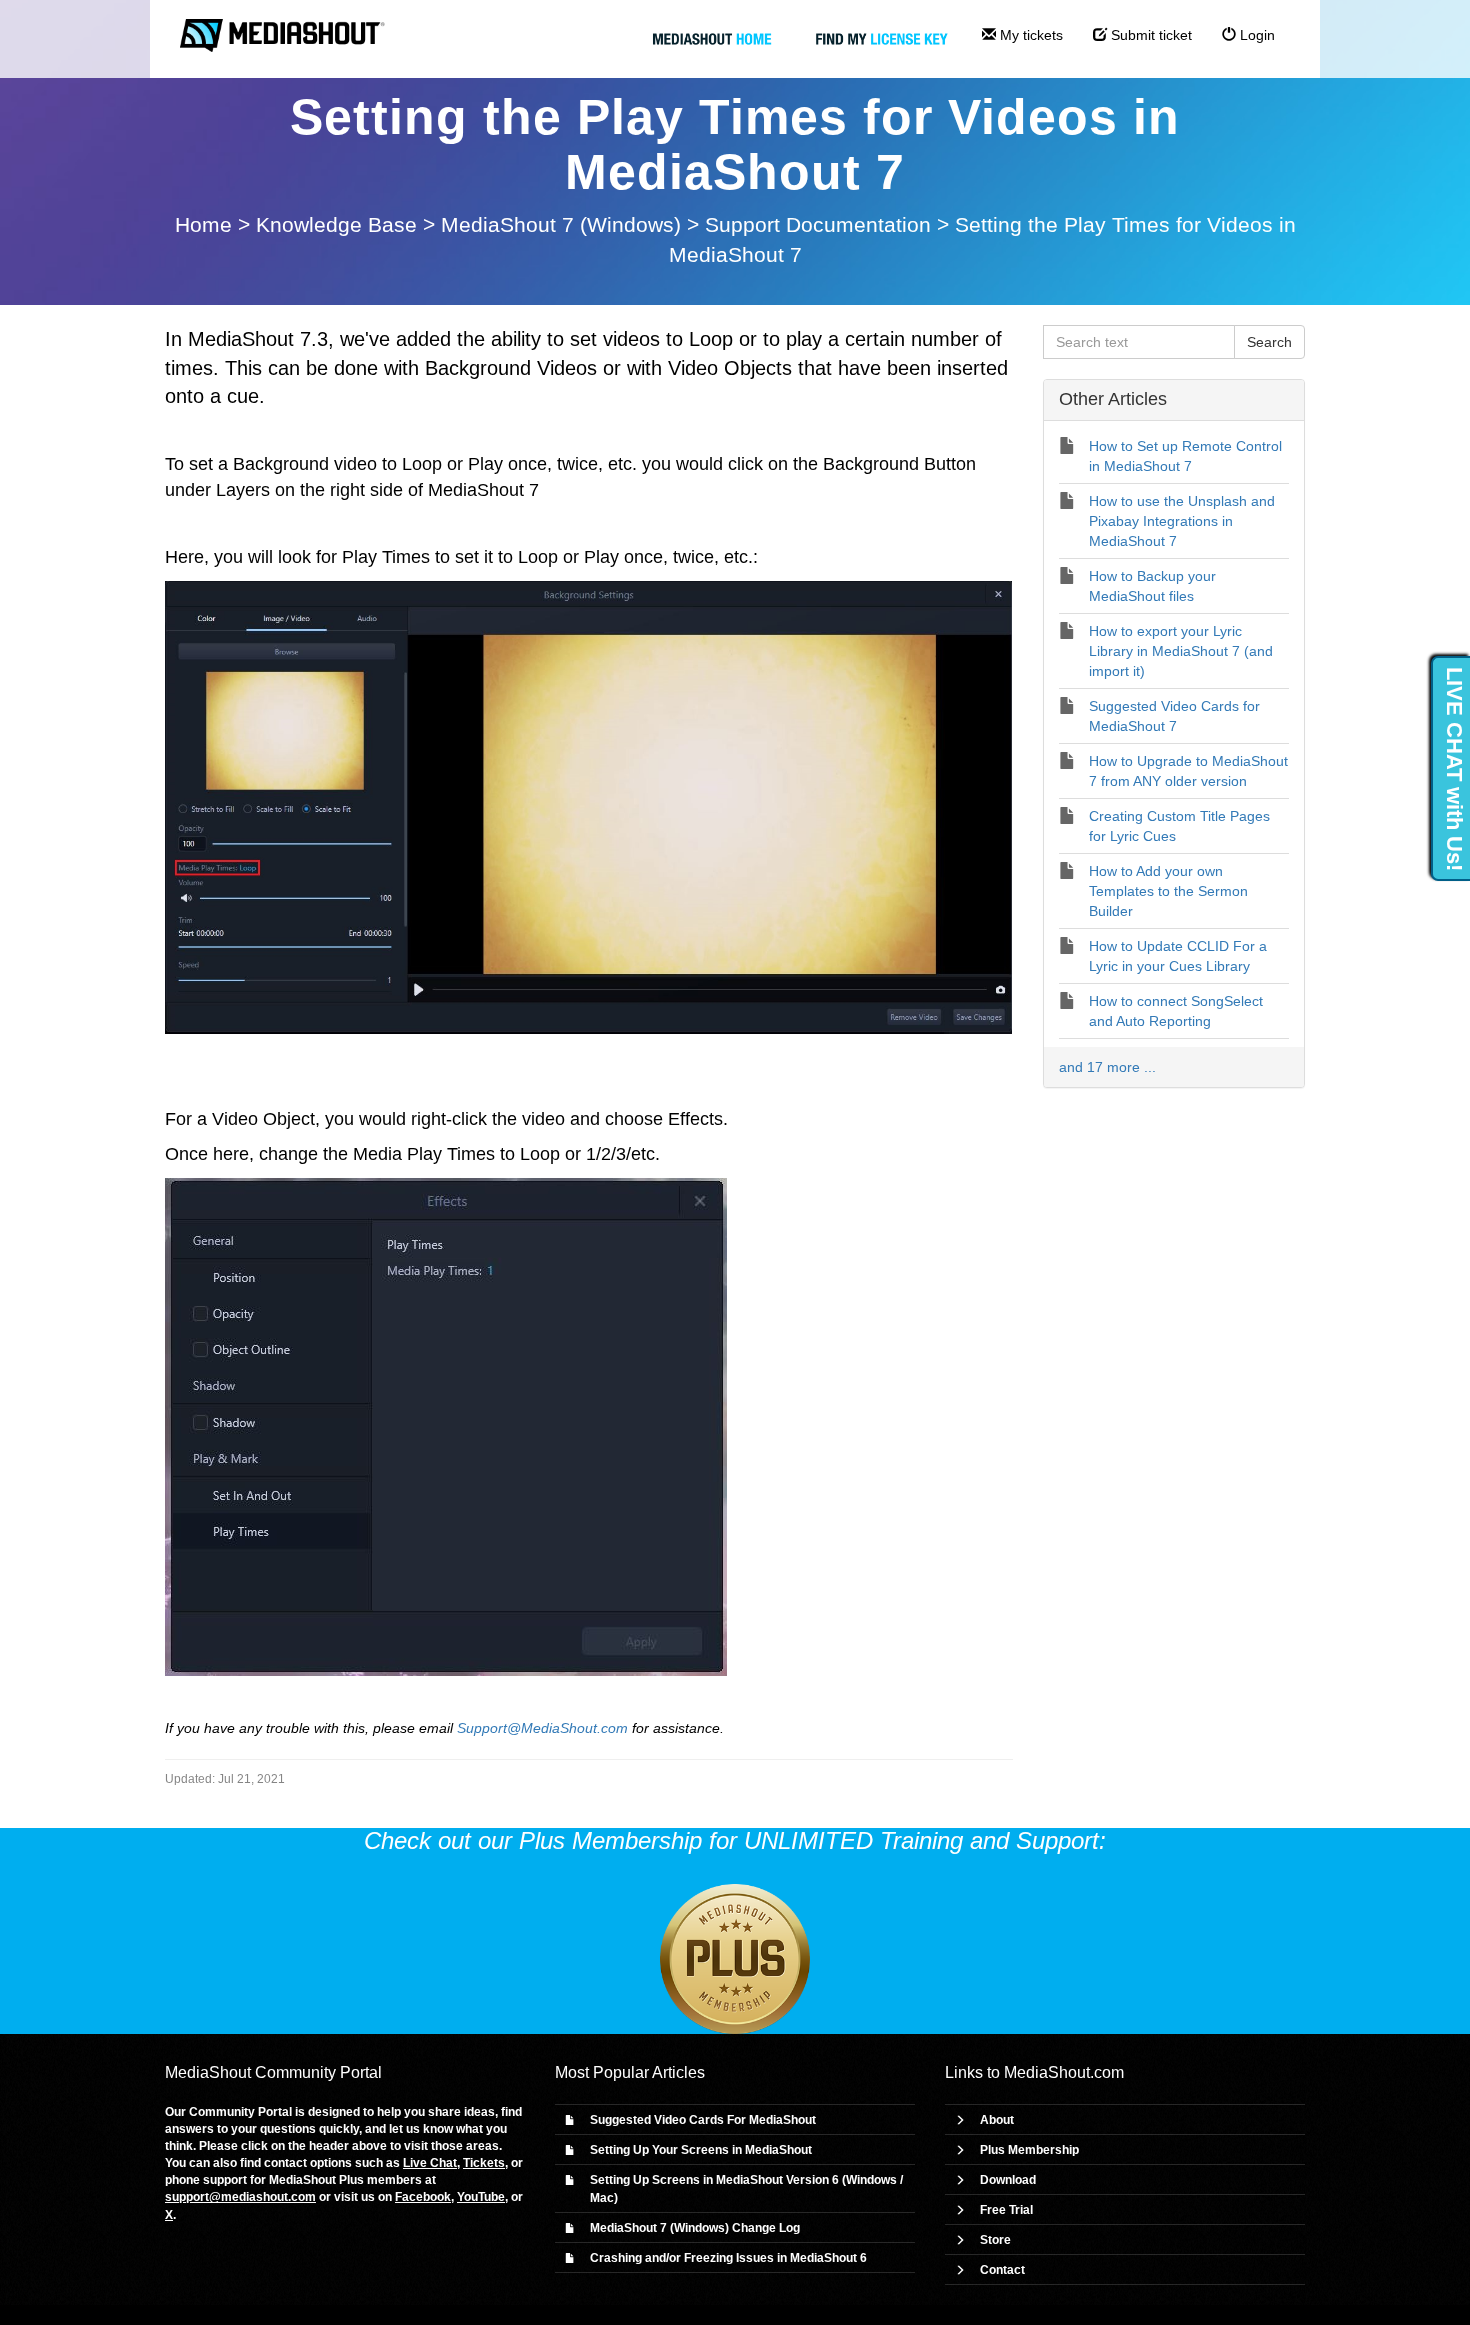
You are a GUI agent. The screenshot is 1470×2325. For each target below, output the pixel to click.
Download (1008, 2180)
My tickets (1029, 35)
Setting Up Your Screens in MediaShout (701, 2150)
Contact (1002, 2270)
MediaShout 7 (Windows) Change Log (695, 2228)
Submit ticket (1149, 35)
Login (1255, 35)
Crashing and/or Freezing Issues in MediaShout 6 (728, 2258)
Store (995, 2240)
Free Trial (1006, 2210)
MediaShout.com (1064, 2072)
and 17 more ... (1107, 1067)
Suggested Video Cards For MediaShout (703, 2120)
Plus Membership (1029, 2150)
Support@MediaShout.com (542, 1728)
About (997, 2120)
